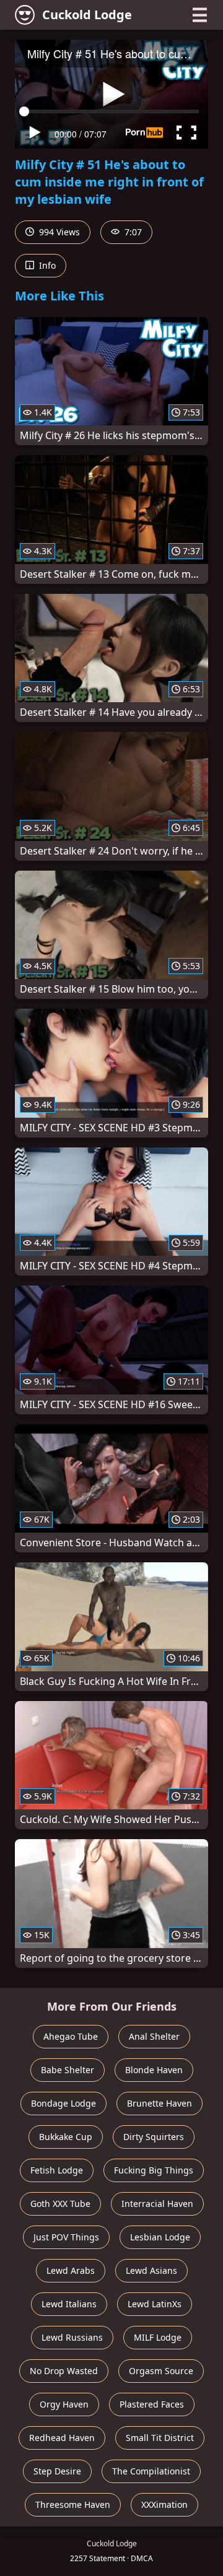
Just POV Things (66, 2237)
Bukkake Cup (66, 2137)
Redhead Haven (62, 2438)
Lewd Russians (72, 2337)
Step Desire (57, 2471)
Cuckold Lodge (87, 15)
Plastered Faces (152, 2404)
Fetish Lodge (57, 2170)
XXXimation (164, 2504)
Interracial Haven (157, 2204)
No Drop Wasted (64, 2371)
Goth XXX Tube (60, 2204)
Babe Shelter (68, 2070)
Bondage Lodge (63, 2103)
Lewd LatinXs (155, 2304)
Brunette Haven (160, 2103)
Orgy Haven (64, 2404)
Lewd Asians (151, 2270)
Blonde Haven (154, 2070)
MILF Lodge (158, 2337)
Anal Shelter (154, 2036)
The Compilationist (151, 2471)
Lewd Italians (69, 2304)
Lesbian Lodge (160, 2237)
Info (46, 265)
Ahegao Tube (71, 2036)
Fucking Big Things (154, 2170)
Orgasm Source (161, 2371)
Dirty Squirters (154, 2137)
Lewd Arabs (71, 2270)
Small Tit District (160, 2438)
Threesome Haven (73, 2504)
